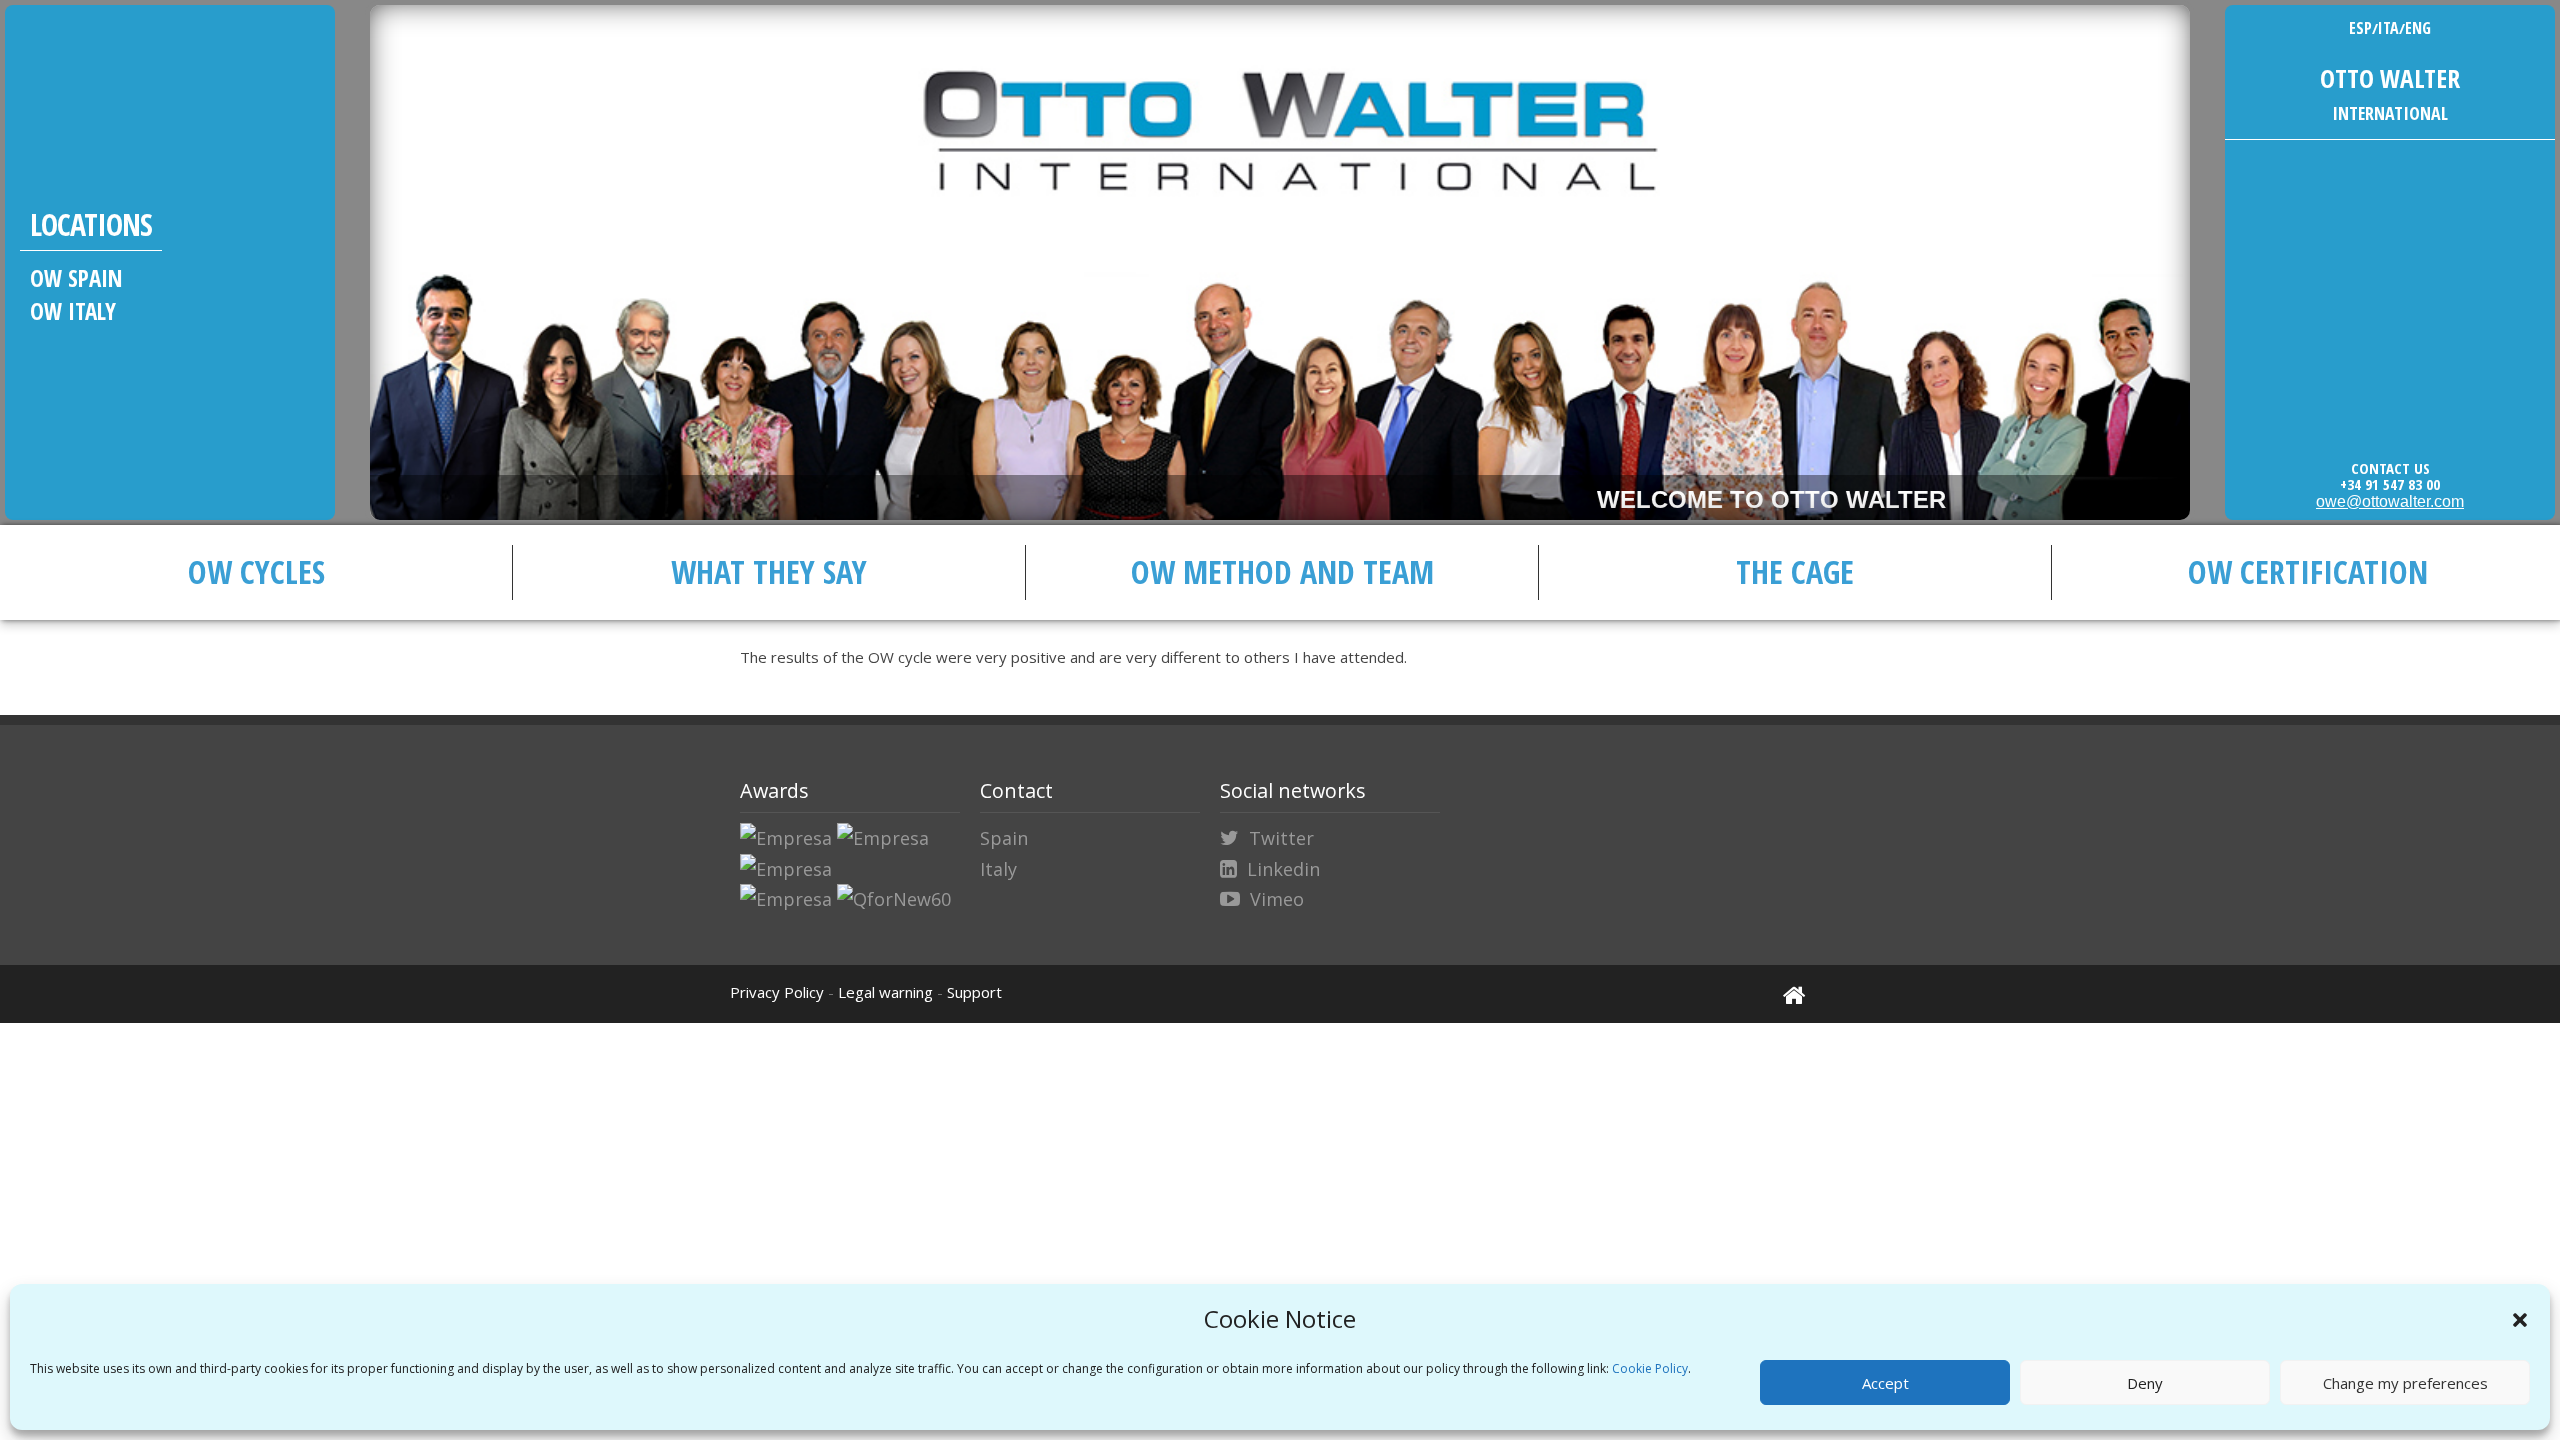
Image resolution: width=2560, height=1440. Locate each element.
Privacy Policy (777, 992)
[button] (2520, 1320)
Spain (1004, 838)
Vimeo (1277, 899)
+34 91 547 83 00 (2390, 484)
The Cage (1795, 571)
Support (974, 992)
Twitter (1281, 838)
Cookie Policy (1650, 1368)
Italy (998, 869)
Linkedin (1283, 869)
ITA (2388, 28)
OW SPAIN (76, 278)
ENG (2418, 28)
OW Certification (2308, 571)
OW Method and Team (1282, 571)
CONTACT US (2390, 468)
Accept (1885, 1383)
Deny (2145, 1383)
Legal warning (885, 992)
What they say (769, 571)
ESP (2360, 28)
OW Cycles (256, 571)
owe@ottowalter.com (2390, 501)
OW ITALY (73, 311)
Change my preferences (2405, 1383)
